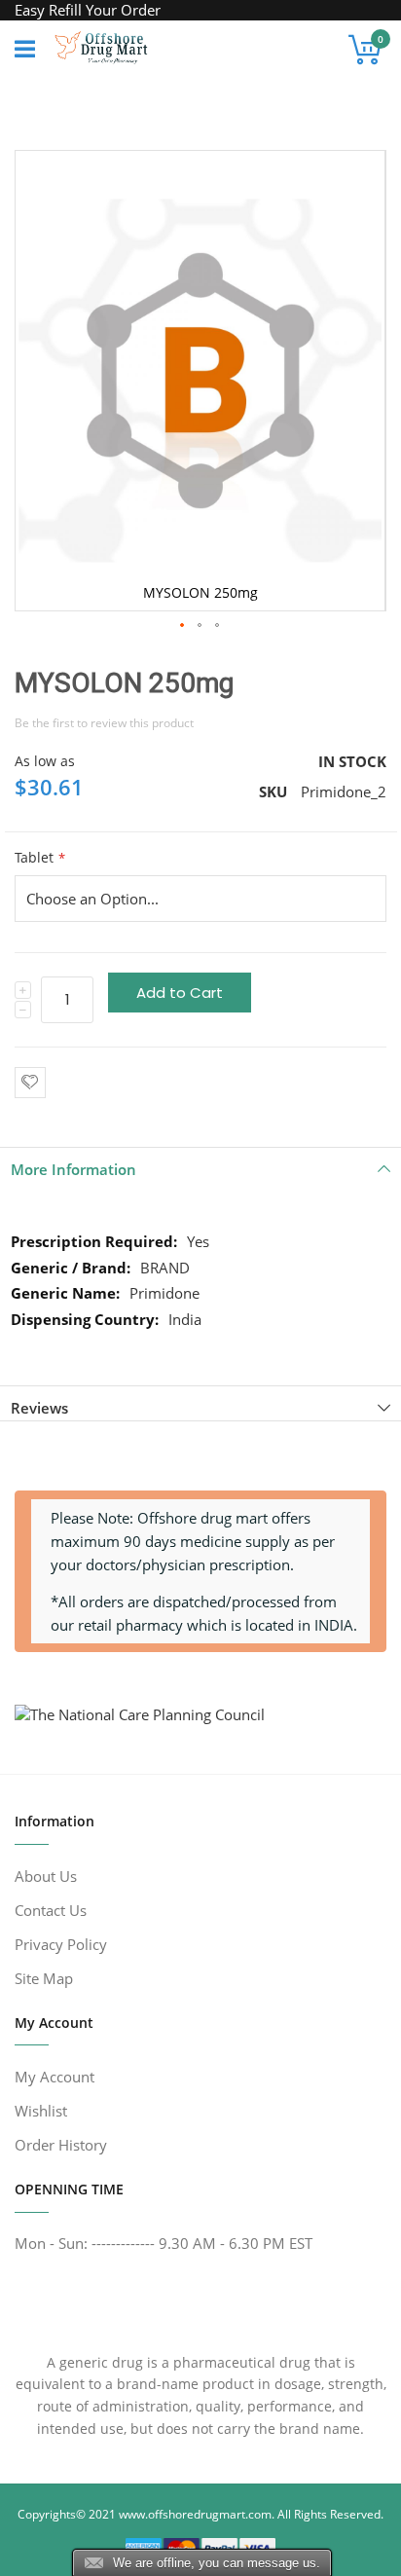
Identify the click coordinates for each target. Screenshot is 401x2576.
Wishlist (41, 2111)
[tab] (200, 1164)
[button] (183, 626)
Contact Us (51, 1910)
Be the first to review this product (104, 723)
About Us (46, 1876)
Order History (61, 2145)
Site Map (44, 1978)
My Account (55, 2077)
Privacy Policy (61, 1944)
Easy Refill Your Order (88, 10)
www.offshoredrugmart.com (195, 2514)
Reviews (39, 1408)
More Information (73, 1169)
